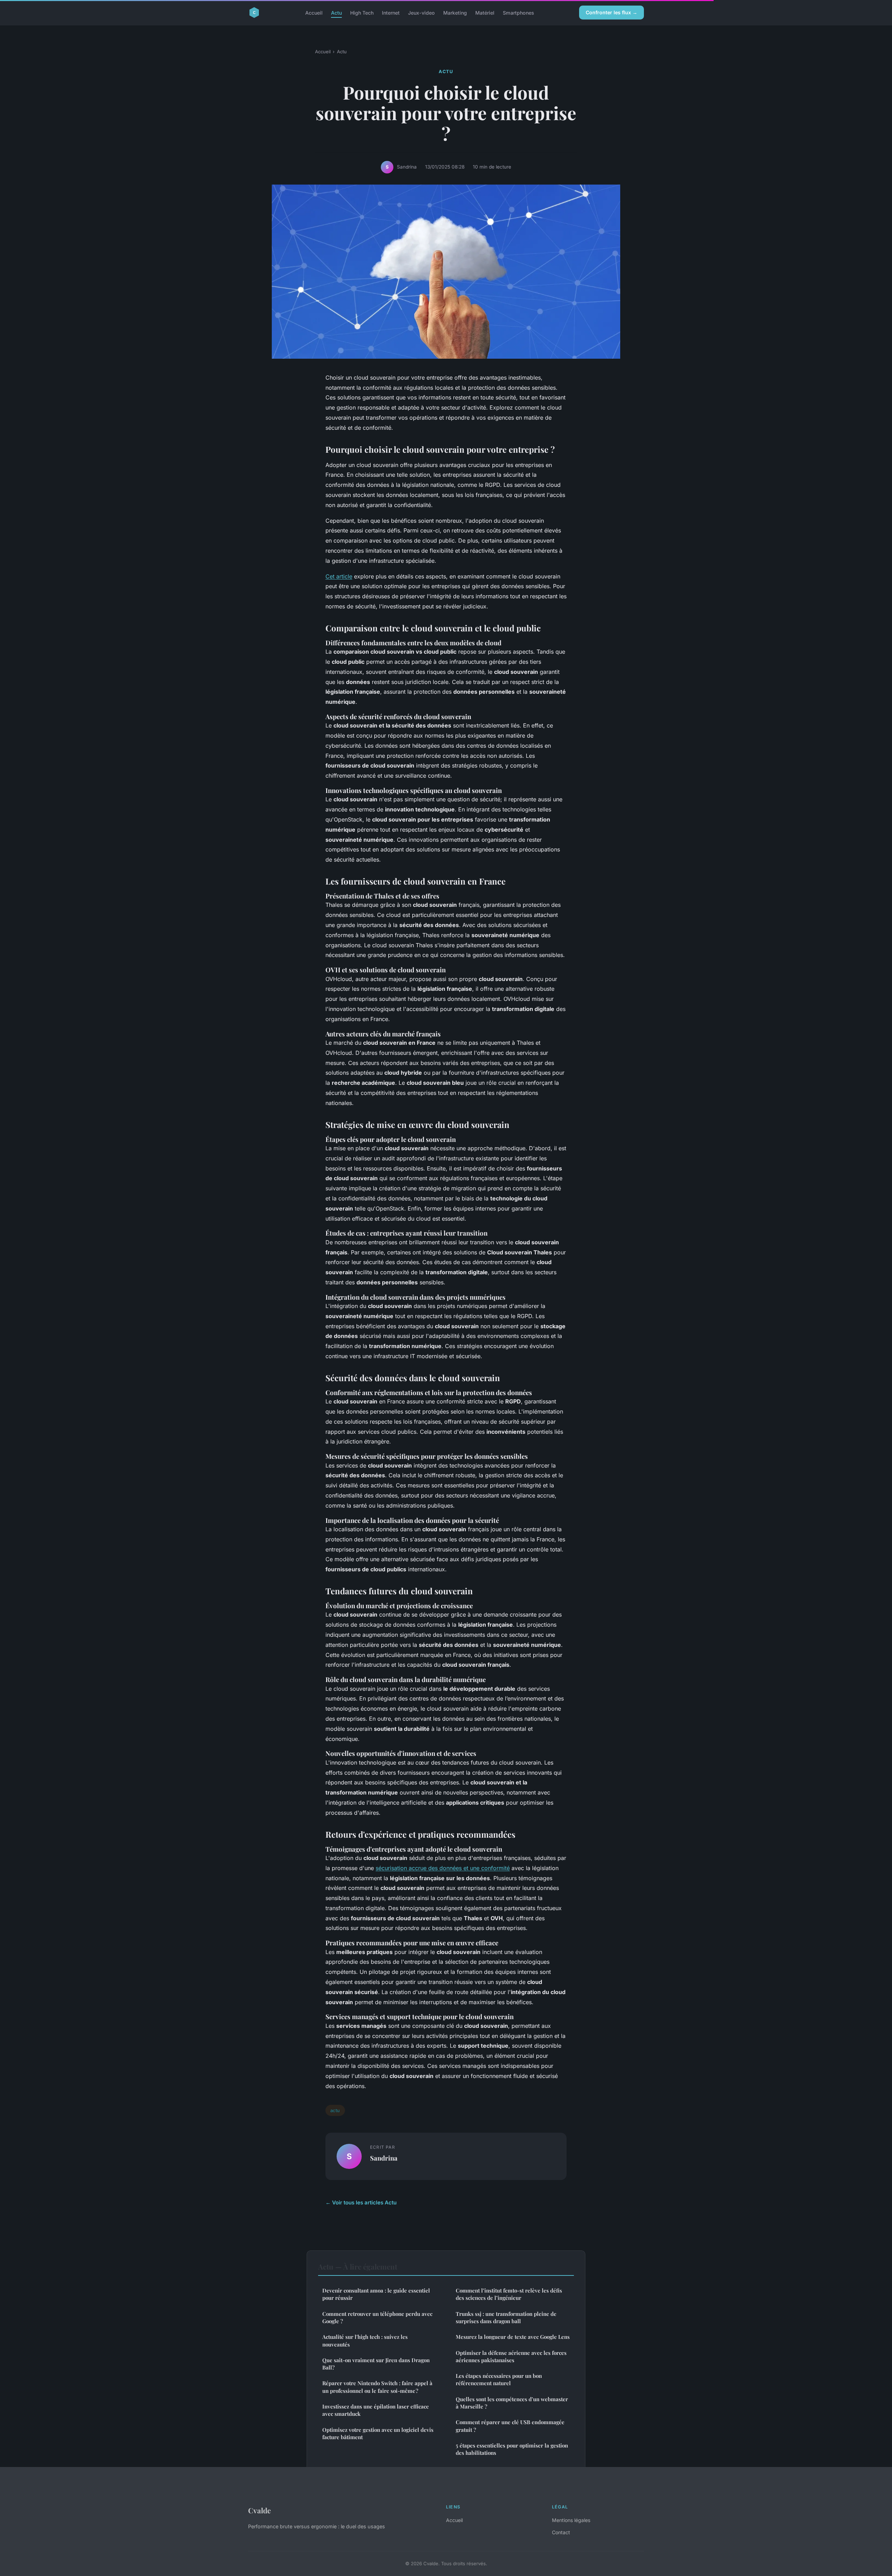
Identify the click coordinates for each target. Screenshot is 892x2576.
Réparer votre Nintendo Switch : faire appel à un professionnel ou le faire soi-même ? (377, 2387)
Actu (336, 12)
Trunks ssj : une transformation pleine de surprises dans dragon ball (506, 2317)
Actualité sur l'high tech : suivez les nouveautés (365, 2340)
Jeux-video (421, 12)
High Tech (362, 12)
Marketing (455, 12)
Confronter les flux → (612, 12)
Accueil (314, 12)
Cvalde (259, 2510)
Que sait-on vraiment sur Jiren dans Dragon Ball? (376, 2364)
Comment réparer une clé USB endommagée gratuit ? (510, 2426)
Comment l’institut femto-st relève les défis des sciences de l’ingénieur (509, 2294)
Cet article (339, 576)
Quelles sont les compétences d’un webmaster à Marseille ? (512, 2403)
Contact (561, 2532)
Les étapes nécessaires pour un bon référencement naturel (499, 2379)
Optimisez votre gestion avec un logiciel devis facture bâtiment (378, 2433)
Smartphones (518, 12)
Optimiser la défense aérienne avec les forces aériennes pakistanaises (511, 2356)
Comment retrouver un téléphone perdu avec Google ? (377, 2317)
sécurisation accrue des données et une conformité (443, 1868)
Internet (391, 12)
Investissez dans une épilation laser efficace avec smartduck (376, 2410)
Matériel (485, 12)
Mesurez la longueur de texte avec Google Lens (513, 2337)
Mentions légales (571, 2520)
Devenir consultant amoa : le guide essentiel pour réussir (376, 2294)
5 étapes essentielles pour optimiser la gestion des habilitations (512, 2449)
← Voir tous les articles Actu (361, 2203)
